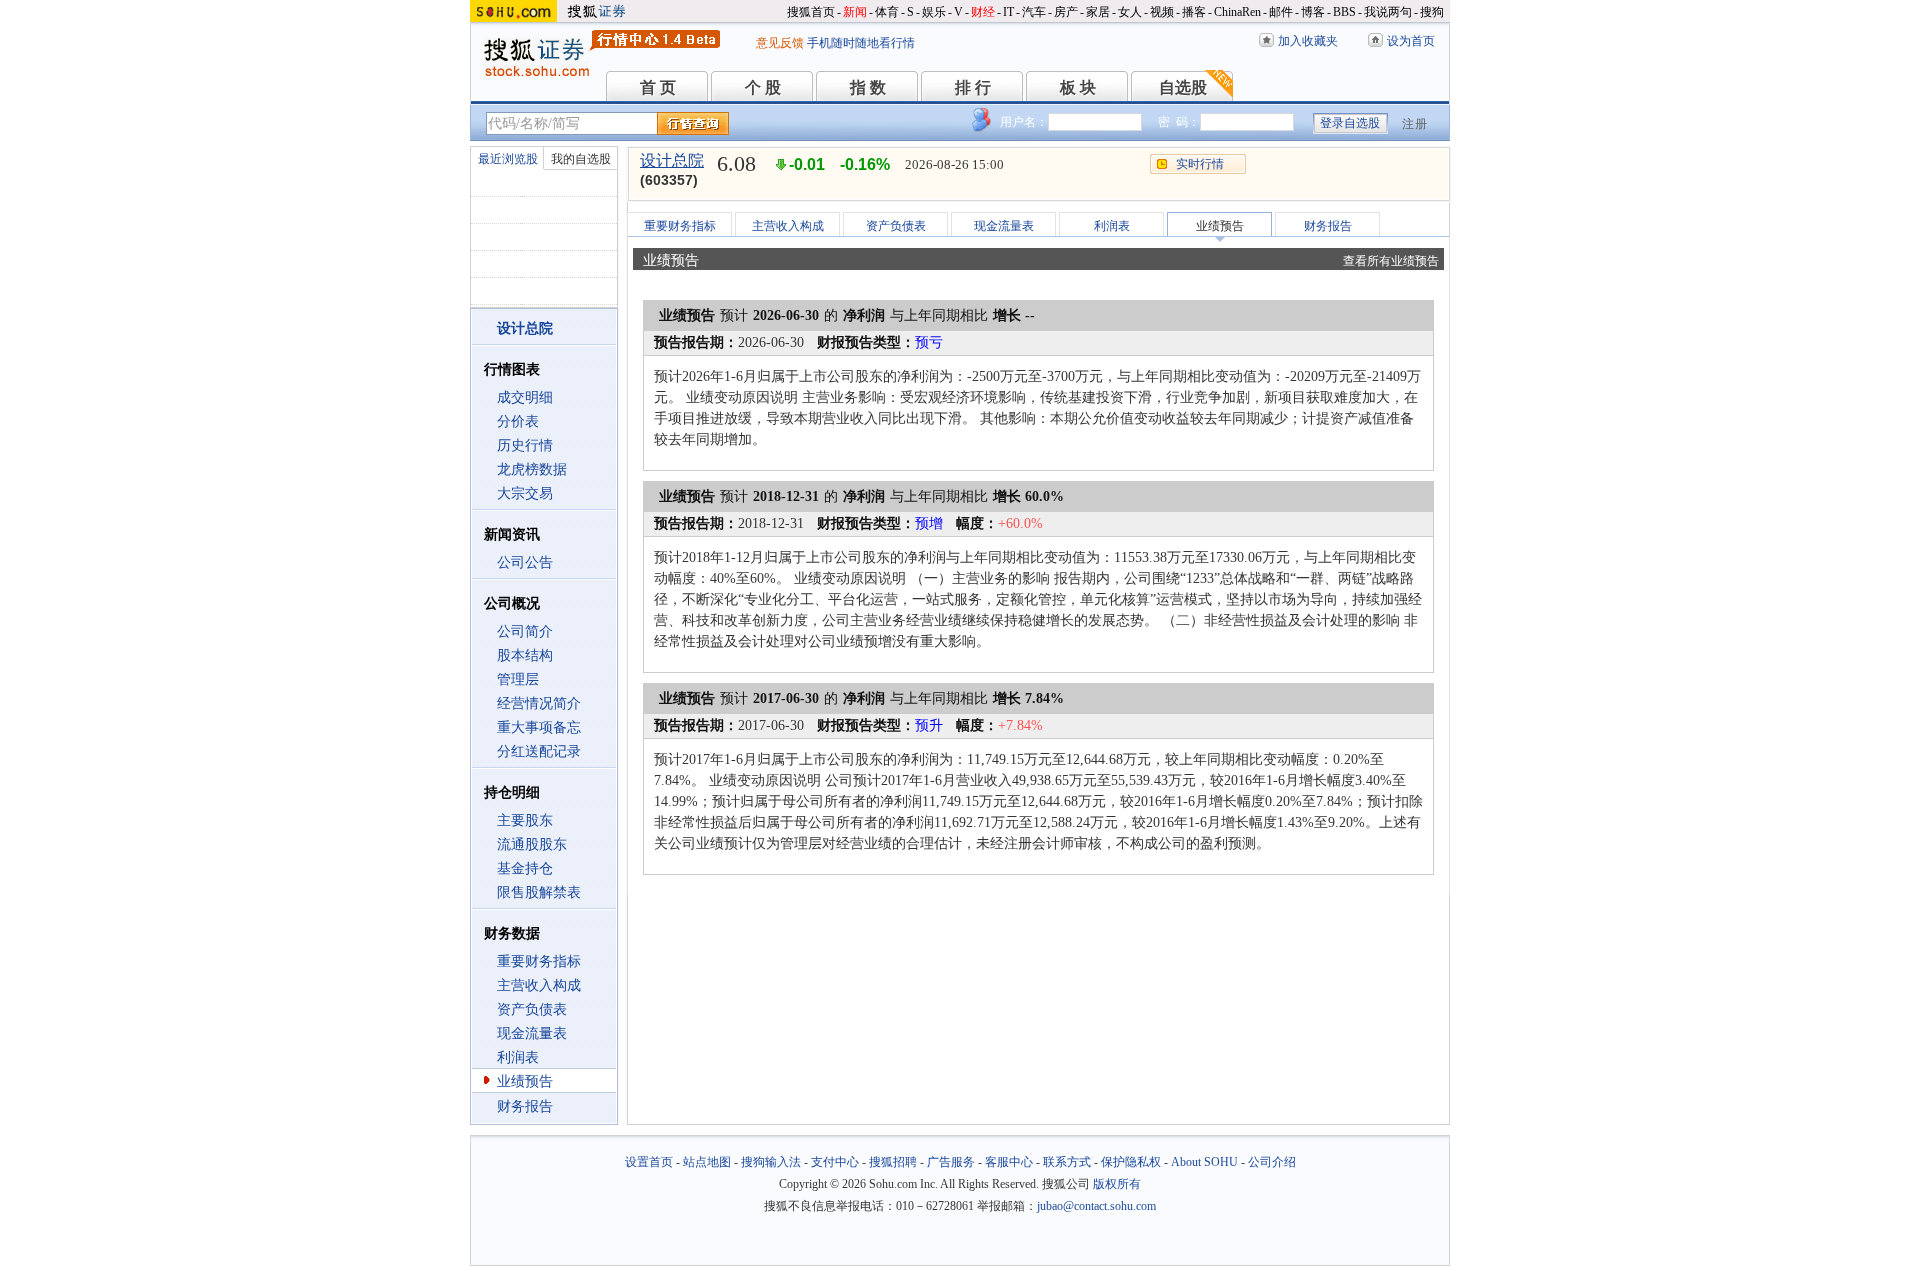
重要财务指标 (539, 961)
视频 (1162, 12)
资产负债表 (532, 1009)
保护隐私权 (1131, 1162)
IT (1008, 12)
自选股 (1183, 87)
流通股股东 (532, 844)
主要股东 (525, 820)
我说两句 (1388, 12)
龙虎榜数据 (532, 469)
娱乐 (934, 12)
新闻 (855, 12)
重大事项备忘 (539, 727)
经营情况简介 (539, 703)
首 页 (658, 87)
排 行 (973, 87)
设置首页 (649, 1162)
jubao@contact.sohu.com (1096, 1206)
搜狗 (1432, 12)
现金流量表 (532, 1033)
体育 (887, 12)
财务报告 (525, 1106)
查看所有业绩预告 (1391, 261)
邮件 (1281, 12)
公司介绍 (1272, 1162)
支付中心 (835, 1162)
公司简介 (525, 631)
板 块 (1078, 87)
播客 (1194, 12)
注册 (1415, 124)
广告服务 (951, 1162)
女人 (1130, 12)
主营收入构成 (539, 985)
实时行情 (1200, 164)
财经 (983, 12)
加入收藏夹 (1308, 41)
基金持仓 (525, 868)
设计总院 (672, 160)
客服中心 (1009, 1162)
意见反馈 (780, 43)
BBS (1344, 12)
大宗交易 (525, 493)
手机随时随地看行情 (861, 43)
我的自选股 (581, 159)
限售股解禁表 (539, 892)
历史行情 (525, 445)
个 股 (763, 87)
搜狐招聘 (893, 1162)
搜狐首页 (811, 12)
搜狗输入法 (771, 1162)
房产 (1066, 12)
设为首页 (1411, 41)
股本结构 (525, 655)
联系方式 (1067, 1162)
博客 (1313, 12)
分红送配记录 (539, 751)
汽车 (1034, 12)
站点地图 (707, 1162)
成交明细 (525, 397)
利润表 (518, 1057)
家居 (1098, 12)
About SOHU (1204, 1162)
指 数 (868, 87)
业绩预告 (525, 1081)
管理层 (518, 679)
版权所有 (1117, 1184)
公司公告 (525, 562)
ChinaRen (1237, 12)
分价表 (518, 421)
